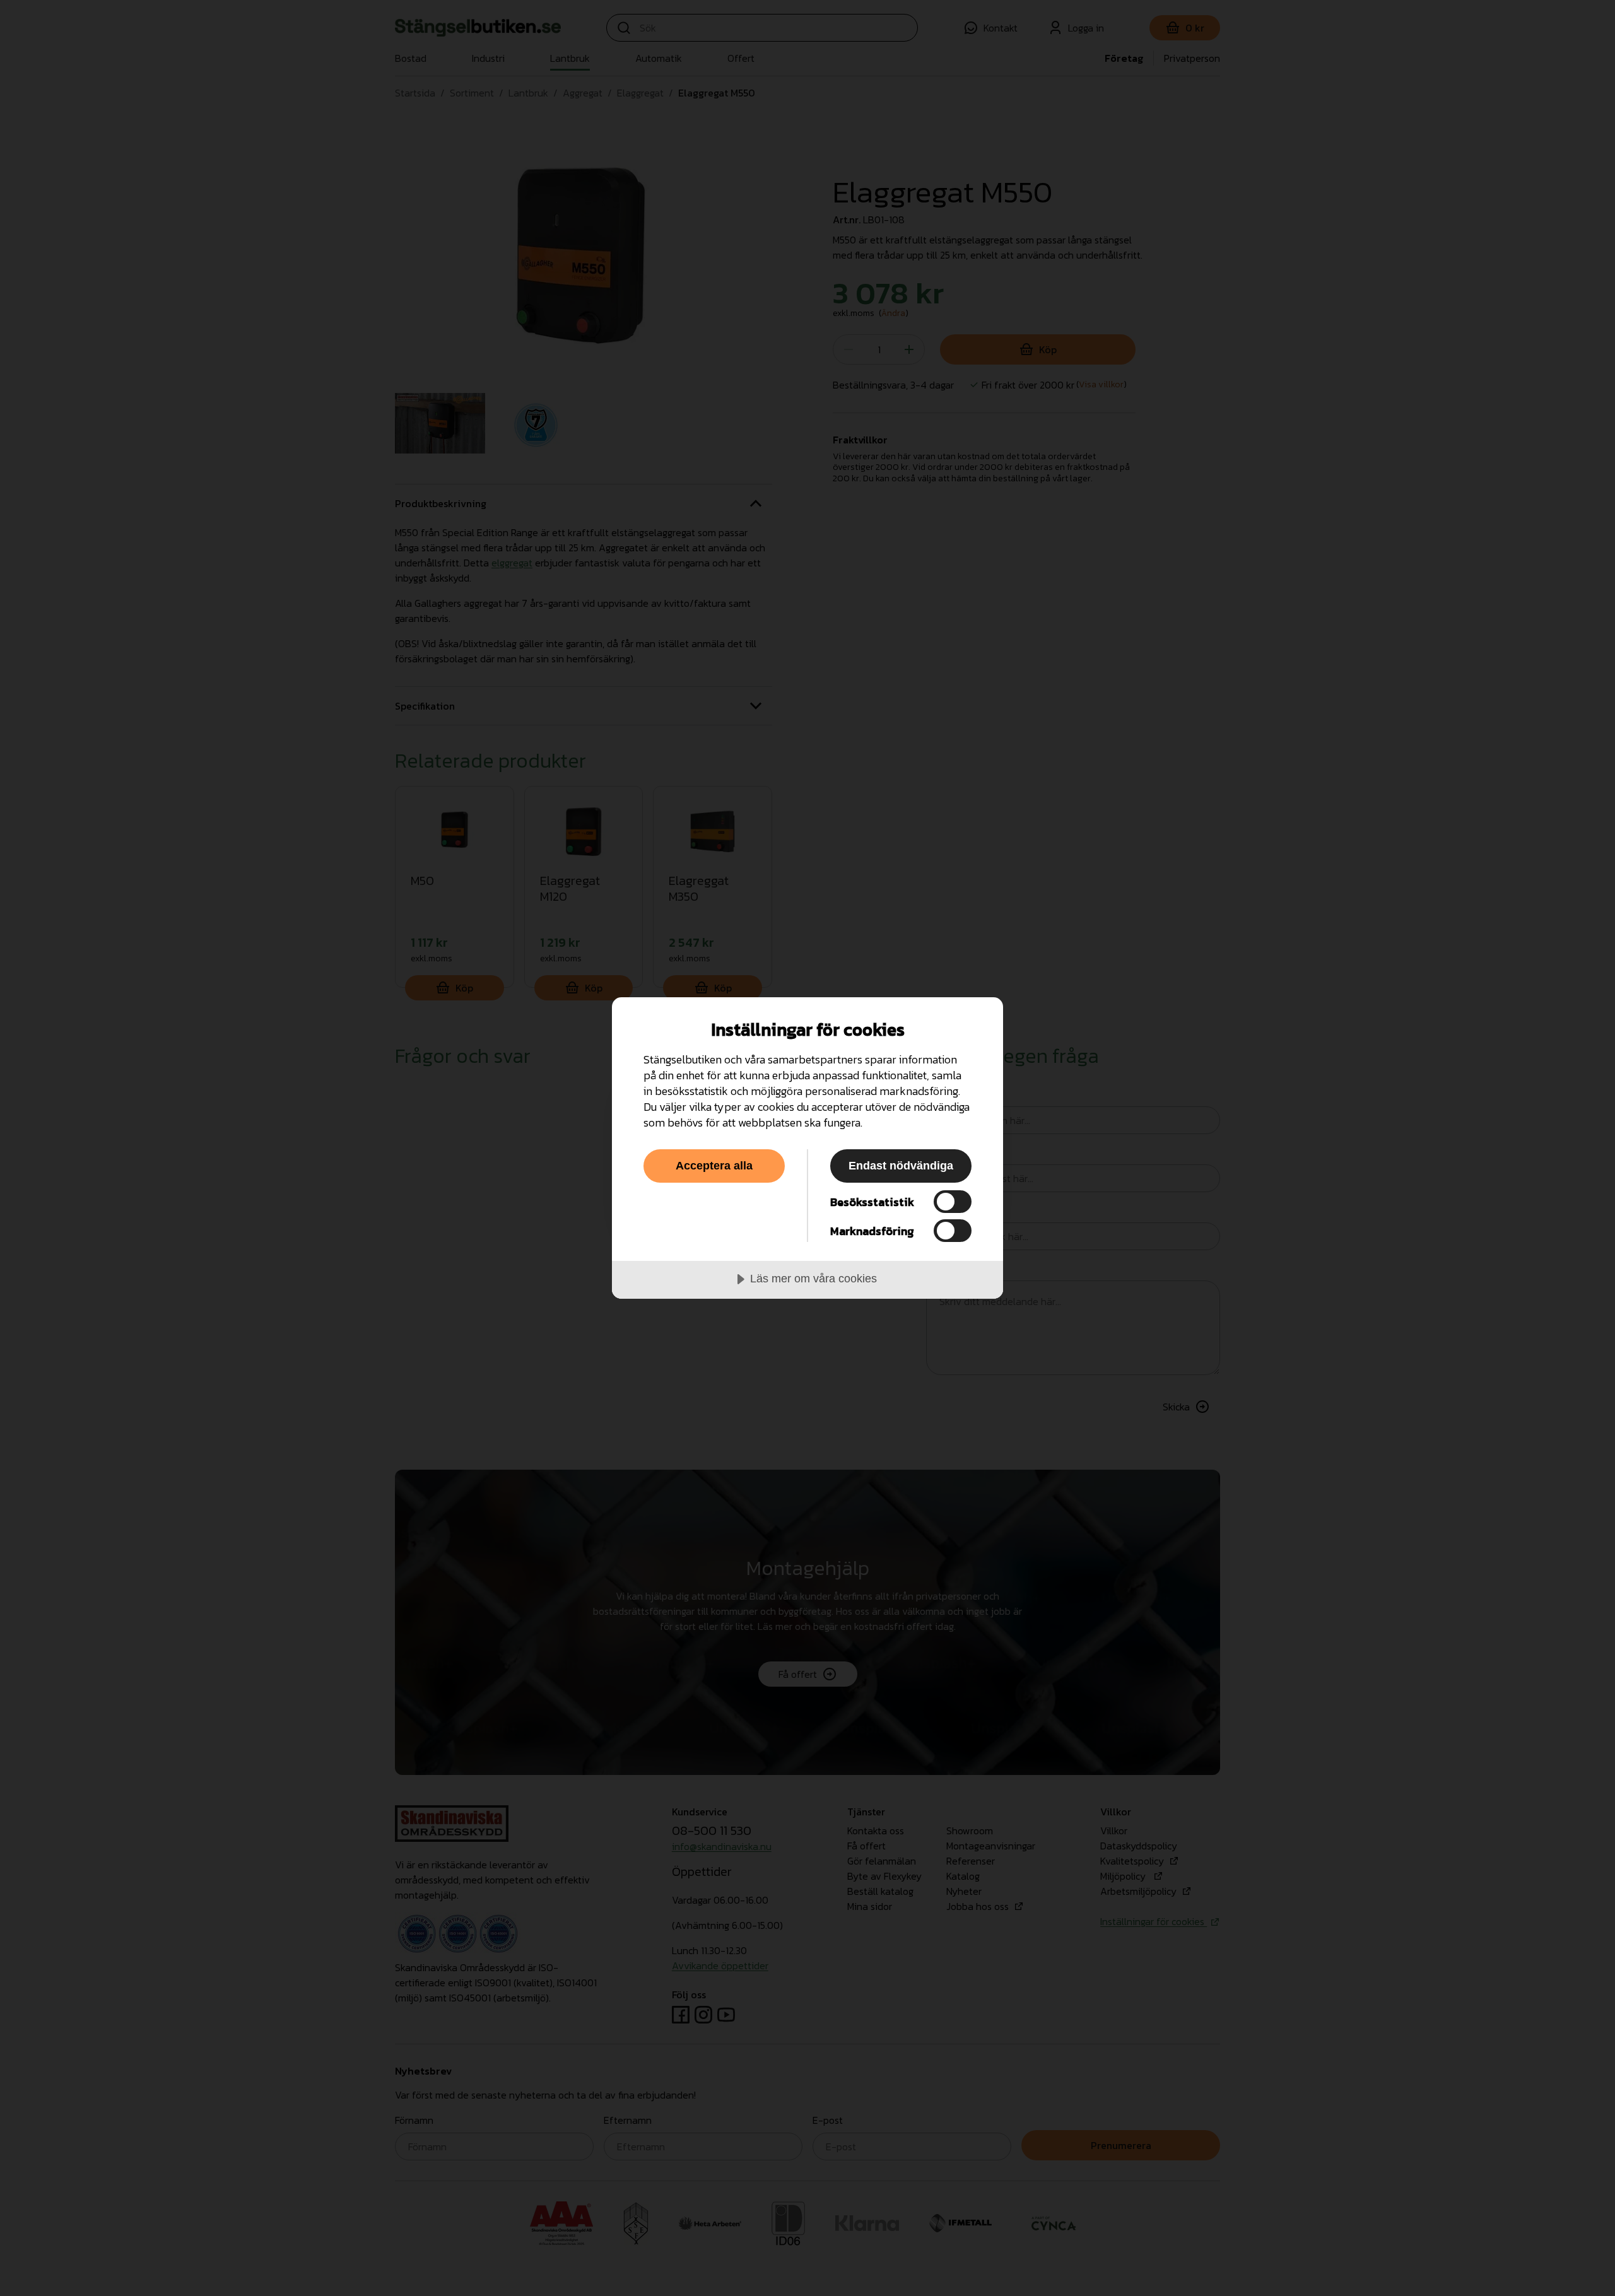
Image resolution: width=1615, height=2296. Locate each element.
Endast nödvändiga (901, 1166)
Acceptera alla (714, 1166)
